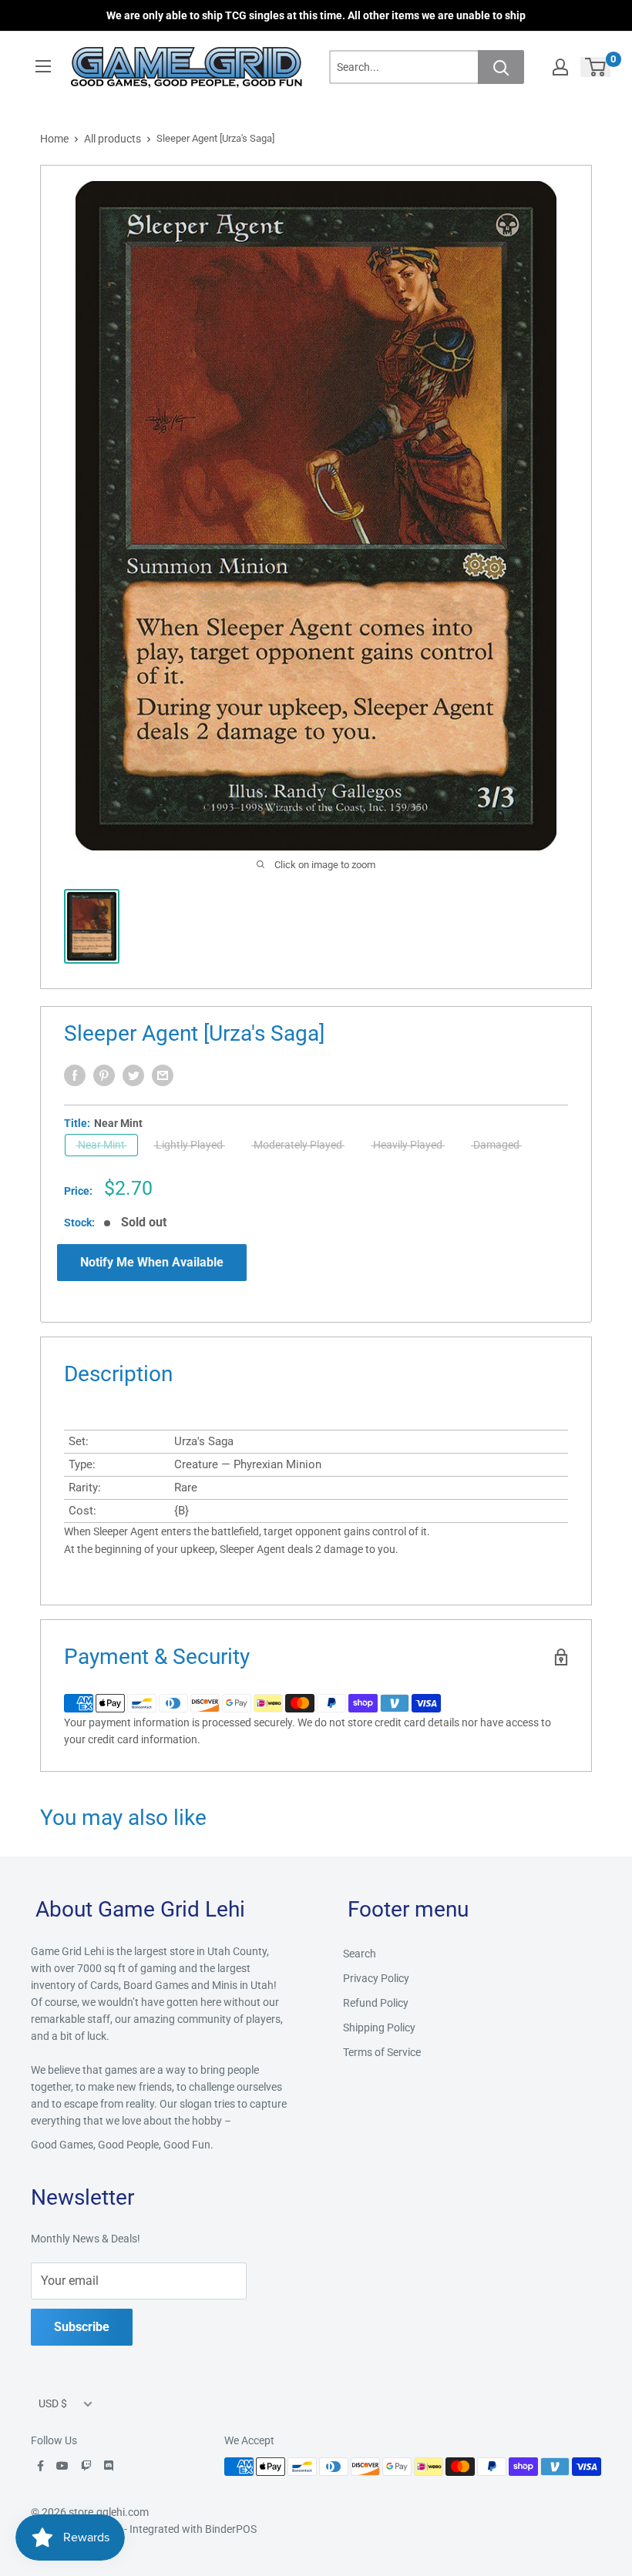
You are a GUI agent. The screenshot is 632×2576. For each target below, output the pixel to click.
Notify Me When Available (152, 1262)
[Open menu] (43, 66)
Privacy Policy (376, 1978)
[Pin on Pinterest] (104, 1075)
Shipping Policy (379, 2028)
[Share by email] (163, 1075)
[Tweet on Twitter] (133, 1075)
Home (54, 139)
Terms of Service (382, 2052)
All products (113, 139)
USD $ (53, 2403)
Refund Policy (376, 2003)
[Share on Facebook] (75, 1075)
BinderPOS (231, 2529)
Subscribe (82, 2327)
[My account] (560, 67)
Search (360, 1954)
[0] (596, 67)
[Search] (501, 67)
